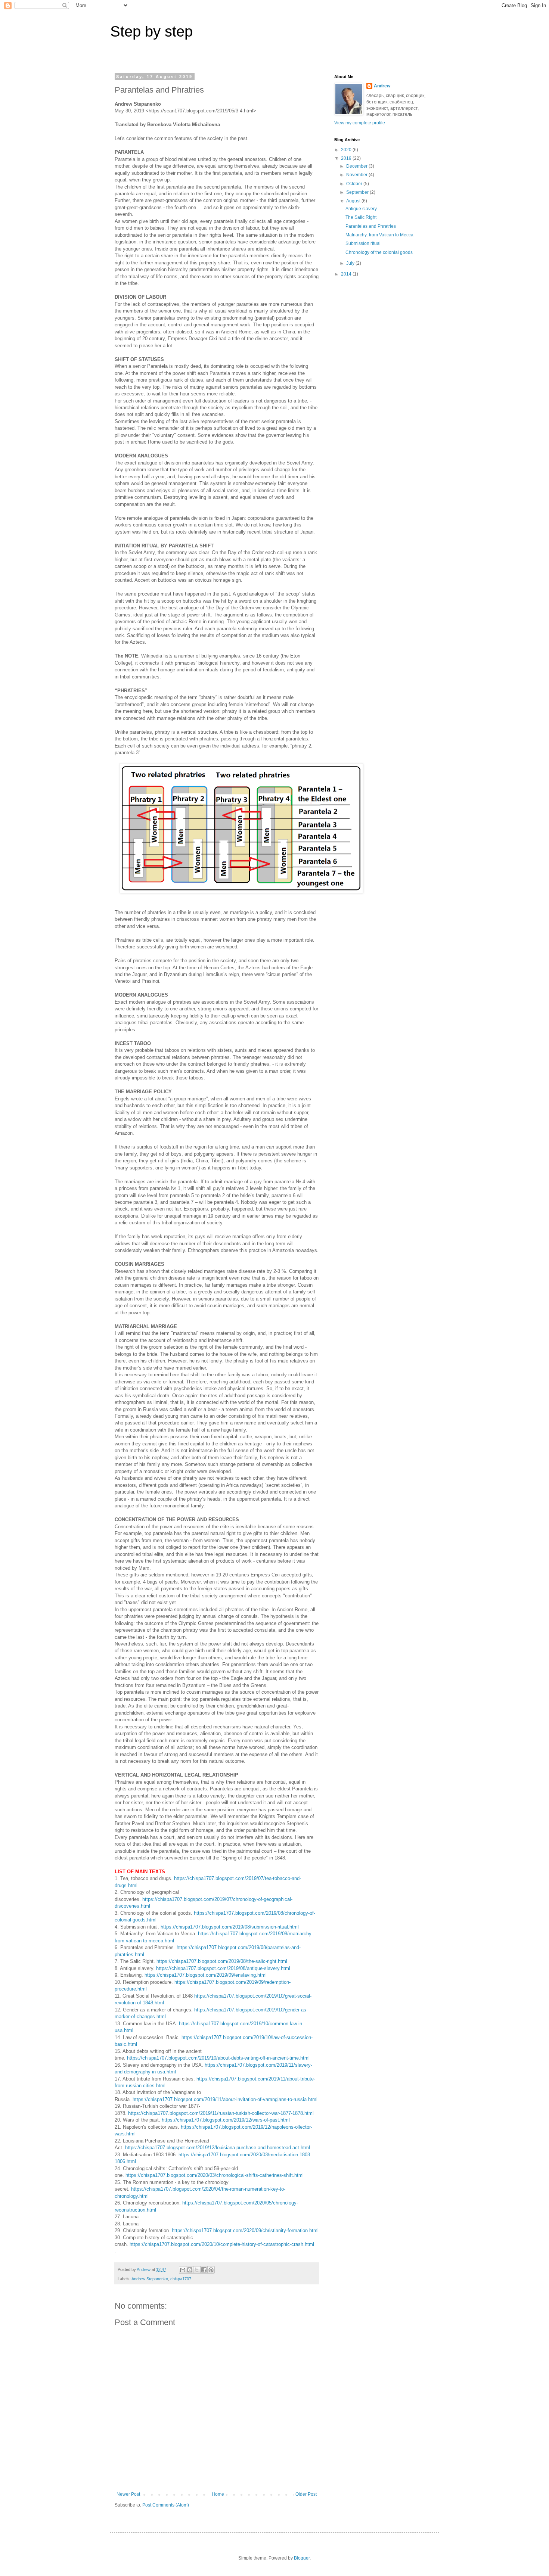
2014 (347, 274)
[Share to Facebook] (204, 2270)
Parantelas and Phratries (371, 226)
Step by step (151, 31)
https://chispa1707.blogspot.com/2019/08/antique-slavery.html (223, 1968)
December (357, 166)
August (354, 201)
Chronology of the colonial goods (379, 252)
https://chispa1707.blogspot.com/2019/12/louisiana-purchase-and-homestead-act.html (218, 2148)
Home (218, 2494)
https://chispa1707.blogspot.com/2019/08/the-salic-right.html (222, 1961)
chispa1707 (181, 2279)
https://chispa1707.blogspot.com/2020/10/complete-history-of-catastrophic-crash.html (222, 2244)
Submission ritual (363, 243)
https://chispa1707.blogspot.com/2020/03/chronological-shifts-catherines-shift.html (215, 2175)
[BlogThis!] (190, 2270)
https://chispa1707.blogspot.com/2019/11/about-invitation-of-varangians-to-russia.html (225, 2099)
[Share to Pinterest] (211, 2270)
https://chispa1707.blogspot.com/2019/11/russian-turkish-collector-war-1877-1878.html (221, 2113)
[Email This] (183, 2270)
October (355, 184)
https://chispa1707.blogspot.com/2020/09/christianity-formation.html (245, 2230)
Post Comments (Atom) (166, 2505)
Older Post (306, 2494)
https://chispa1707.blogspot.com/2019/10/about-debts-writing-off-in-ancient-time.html (218, 2058)
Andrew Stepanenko (150, 2279)
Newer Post (128, 2494)
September (358, 192)
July (351, 263)
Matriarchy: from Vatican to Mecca (379, 235)
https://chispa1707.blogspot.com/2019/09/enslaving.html (206, 1975)
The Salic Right (361, 217)
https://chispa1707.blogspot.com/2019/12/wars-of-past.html (226, 2120)
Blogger (302, 2558)
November (357, 175)
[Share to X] (197, 2270)
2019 (347, 158)
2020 (347, 150)
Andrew (382, 86)
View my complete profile (360, 123)
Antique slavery (361, 209)
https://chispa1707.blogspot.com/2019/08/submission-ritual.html (230, 1927)
